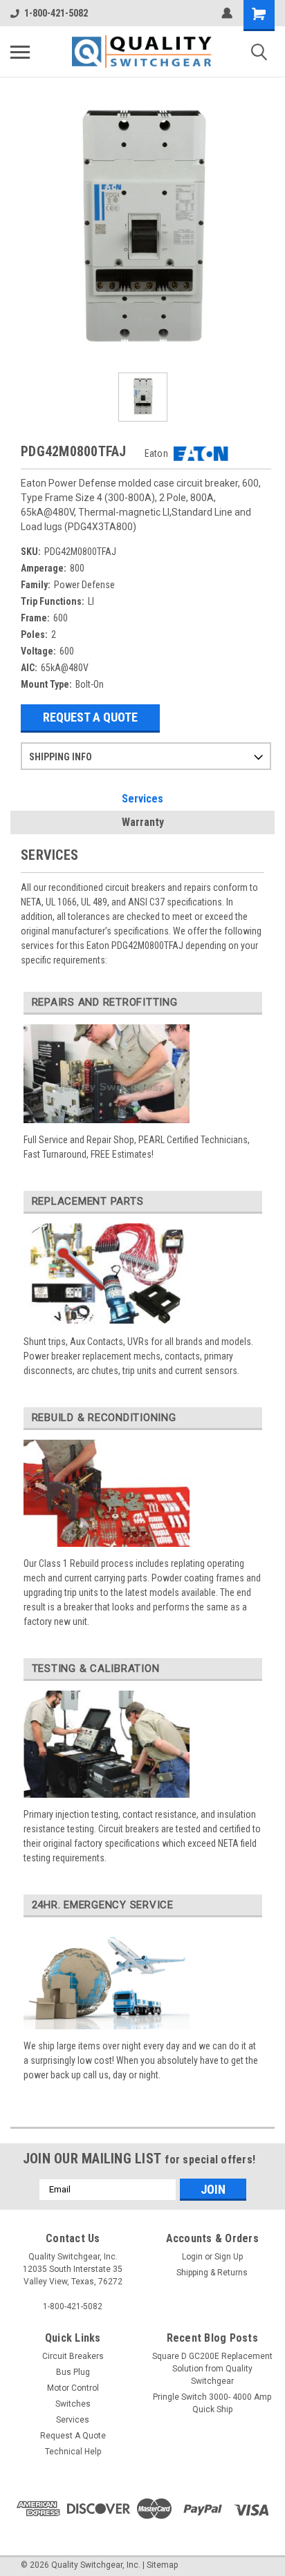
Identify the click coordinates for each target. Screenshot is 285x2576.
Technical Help (73, 2452)
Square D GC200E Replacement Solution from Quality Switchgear (212, 2369)
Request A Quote (90, 717)
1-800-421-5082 (56, 13)
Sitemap (162, 2565)
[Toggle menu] (20, 52)
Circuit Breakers (73, 2356)
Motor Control (73, 2388)
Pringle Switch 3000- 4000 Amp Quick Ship (212, 2403)
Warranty (143, 822)
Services (142, 799)
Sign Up (229, 2257)
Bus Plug (73, 2372)
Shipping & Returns (212, 2273)
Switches (73, 2404)
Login (192, 2257)
